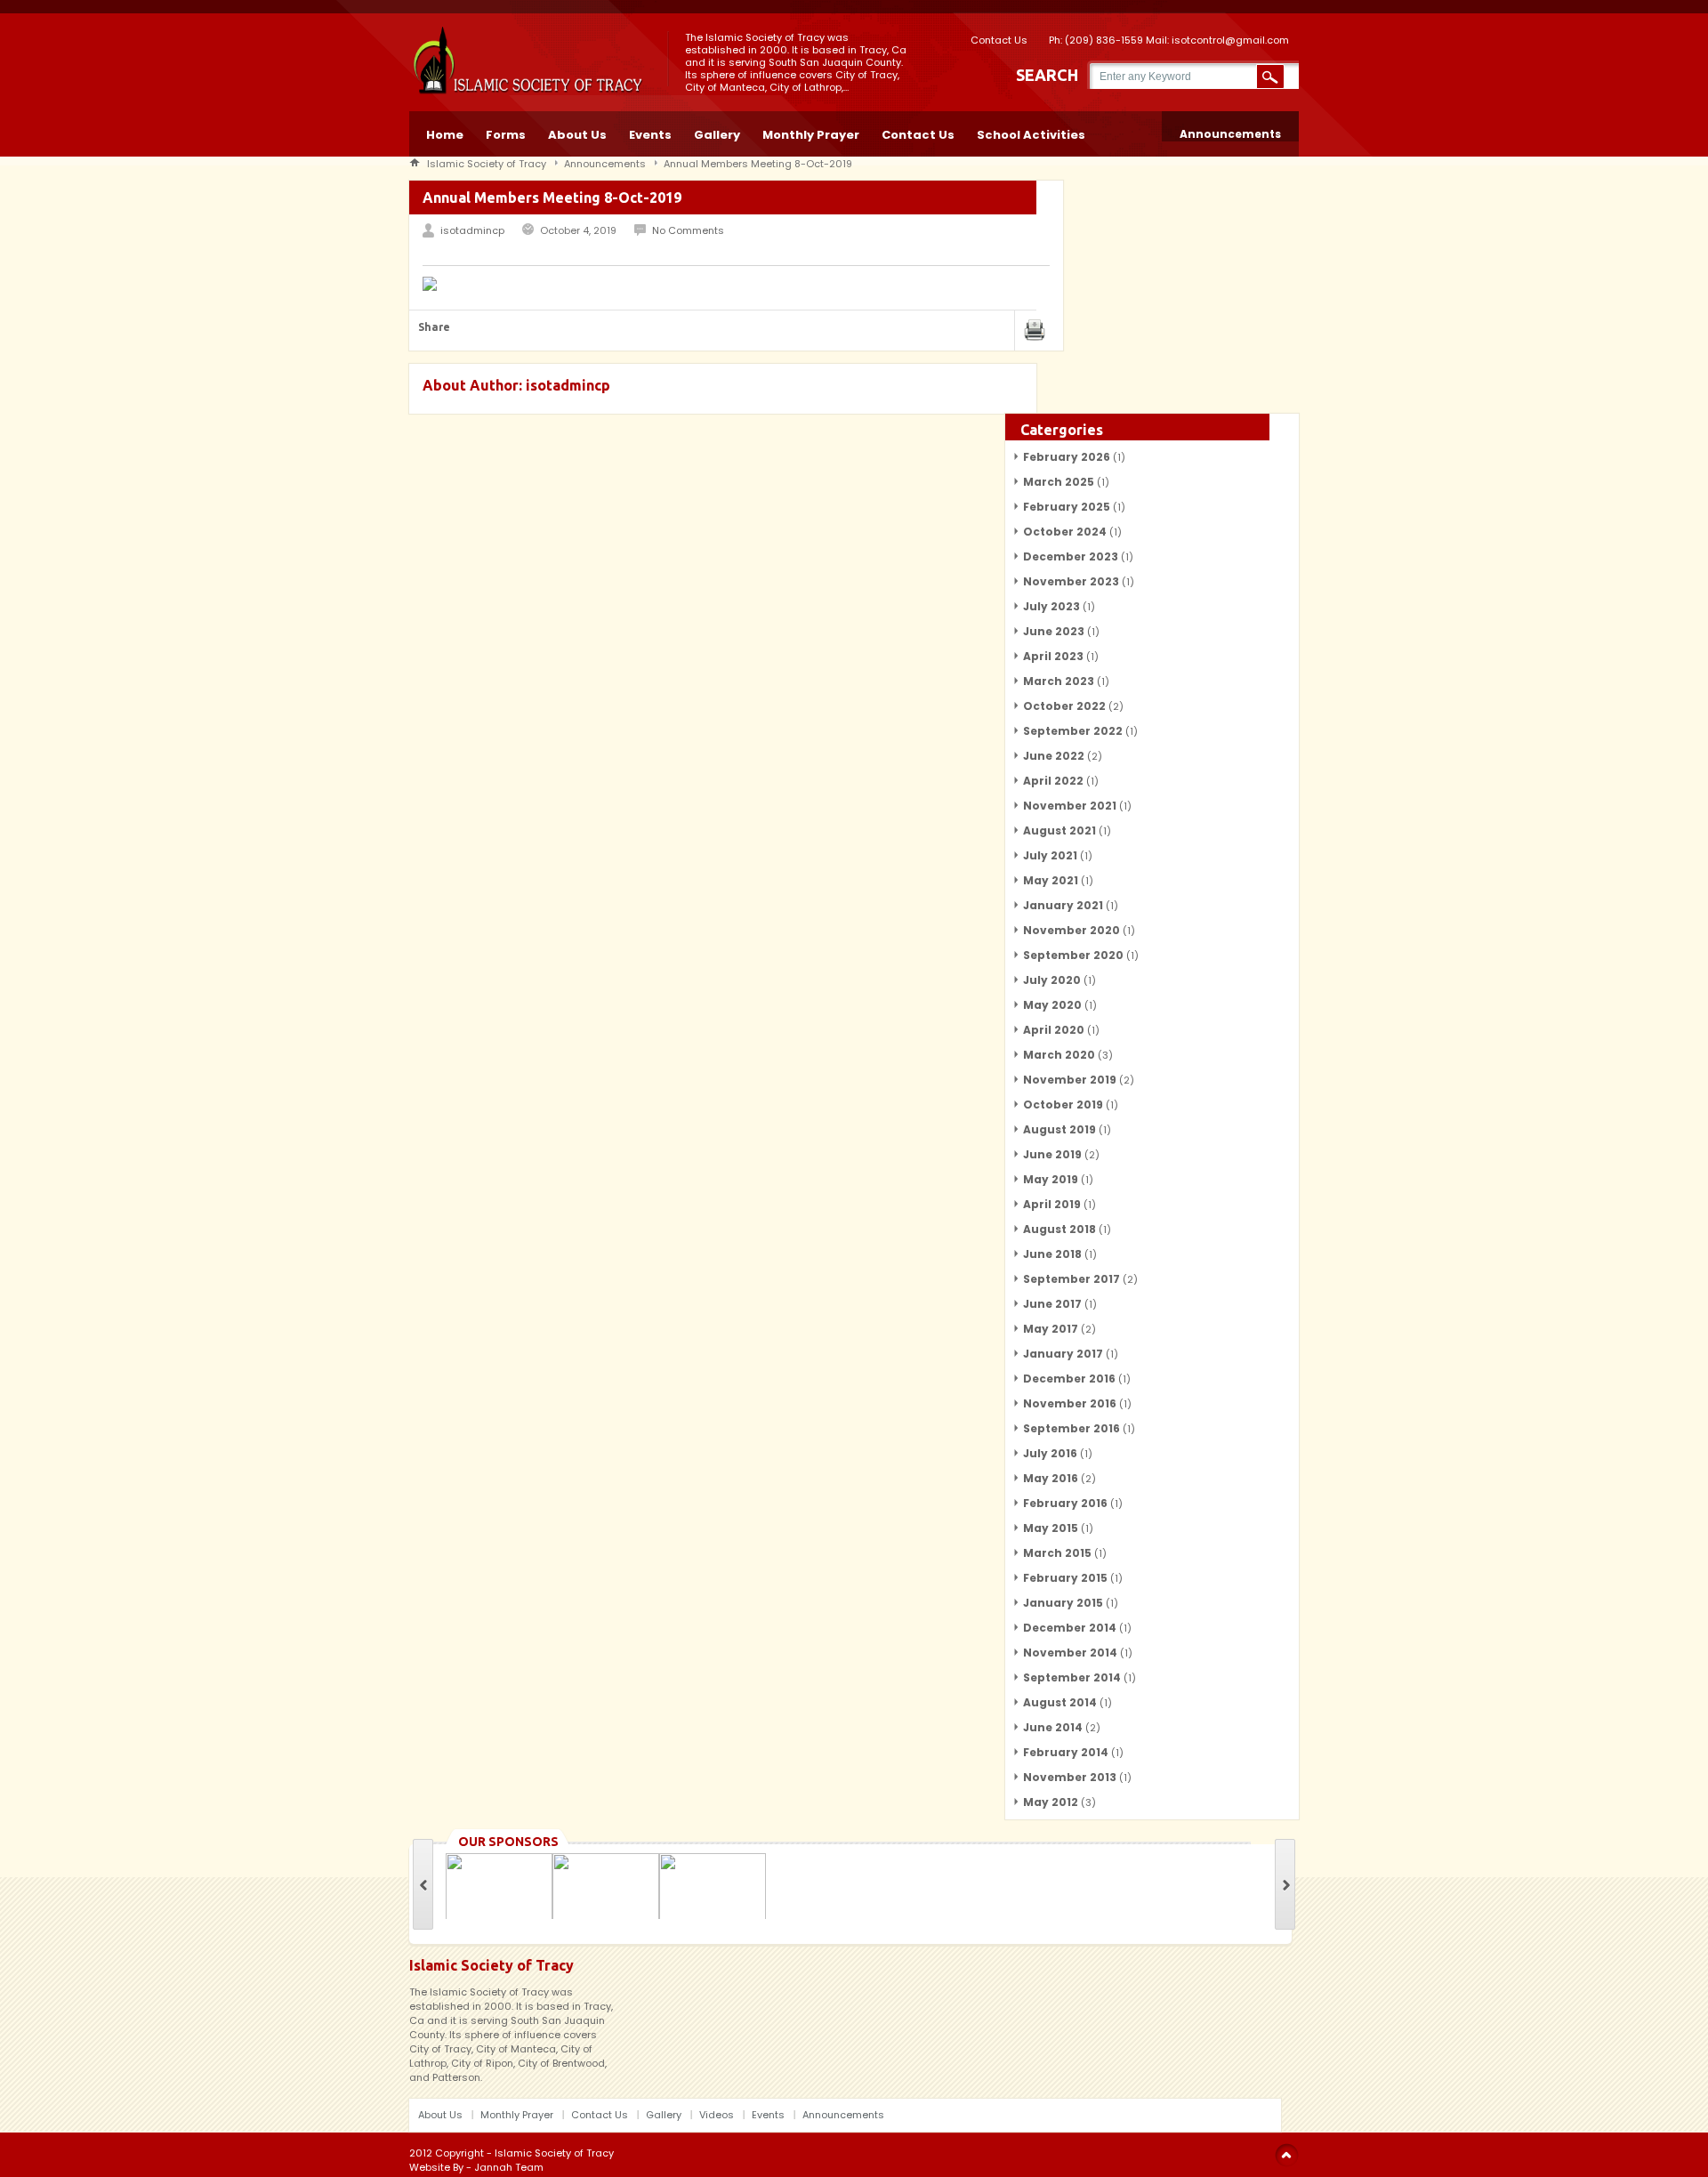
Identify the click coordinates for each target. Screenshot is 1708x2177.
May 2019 (1051, 1179)
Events (650, 133)
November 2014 (1070, 1653)
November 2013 (1070, 1777)
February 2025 (1067, 507)
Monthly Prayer (811, 133)
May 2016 (1051, 1478)
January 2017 (1063, 1354)
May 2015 (1051, 1528)
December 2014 (1070, 1628)
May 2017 (1051, 1329)
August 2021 (1059, 830)
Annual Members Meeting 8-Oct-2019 (758, 164)
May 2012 (1051, 1802)
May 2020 (1052, 1005)
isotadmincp (472, 230)
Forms (506, 133)
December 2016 (1069, 1379)
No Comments (688, 230)
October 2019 (1063, 1105)
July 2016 (1050, 1453)
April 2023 (1053, 656)
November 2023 (1071, 581)
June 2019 (1052, 1154)
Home (445, 133)
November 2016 (1070, 1403)
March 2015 (1057, 1553)
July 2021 (1050, 855)
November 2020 (1072, 930)
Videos (717, 2115)
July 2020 (1052, 980)
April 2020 (1054, 1030)
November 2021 (1070, 806)
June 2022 (1054, 756)
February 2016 (1065, 1503)
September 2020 (1073, 955)
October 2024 (1065, 532)
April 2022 (1053, 781)
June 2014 (1053, 1727)
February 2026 (1067, 457)
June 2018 (1052, 1254)
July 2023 (1051, 606)
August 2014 (1060, 1702)
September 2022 (1073, 731)
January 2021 (1063, 905)
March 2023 (1059, 681)
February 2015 (1065, 1578)
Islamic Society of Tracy (487, 164)
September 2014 (1072, 1677)
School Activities (1031, 133)
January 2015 (1063, 1603)
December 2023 (1071, 556)
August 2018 (1059, 1229)
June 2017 (1052, 1304)
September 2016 (1072, 1428)
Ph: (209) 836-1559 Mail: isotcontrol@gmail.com (1169, 39)
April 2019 (1052, 1204)
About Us (577, 133)
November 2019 (1070, 1080)
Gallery (717, 133)
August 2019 (1059, 1129)
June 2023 (1054, 631)
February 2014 (1066, 1752)
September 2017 (1072, 1279)
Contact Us (999, 39)
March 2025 (1059, 482)
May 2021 (1051, 880)
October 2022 (1064, 706)
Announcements (1230, 134)
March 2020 (1059, 1055)
